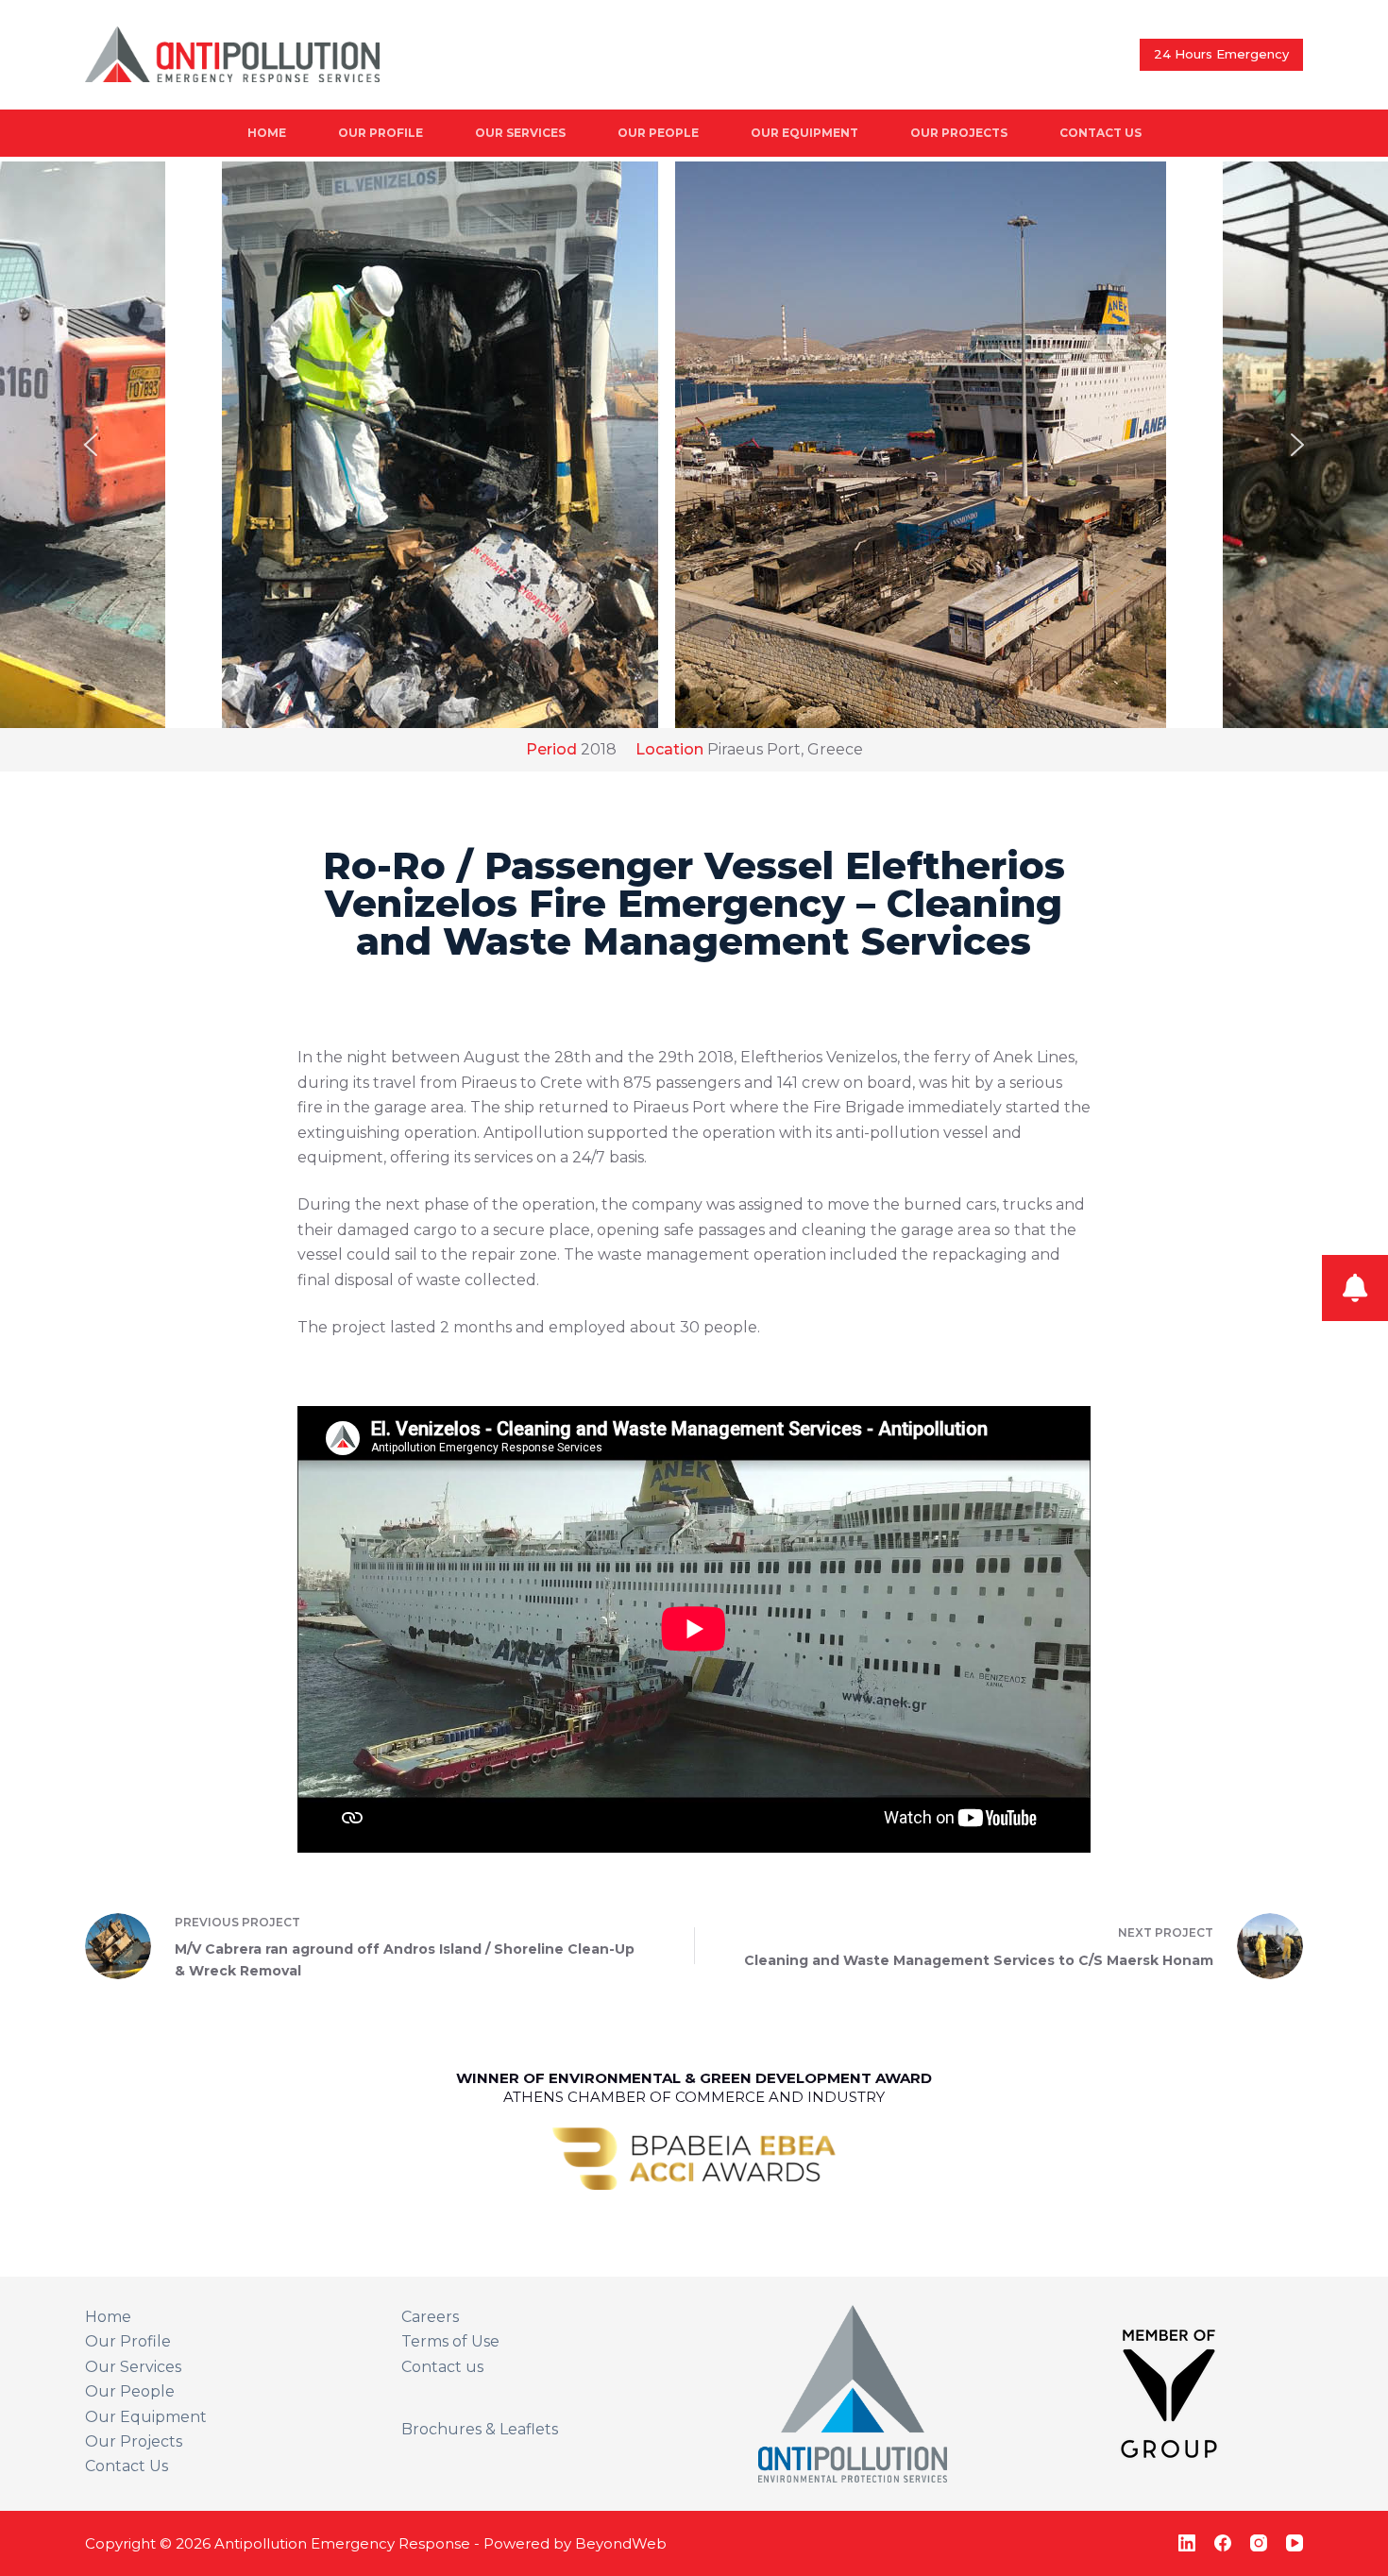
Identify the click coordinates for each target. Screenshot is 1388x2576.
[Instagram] (1259, 2543)
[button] (694, 445)
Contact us (442, 2367)
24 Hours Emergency (1221, 54)
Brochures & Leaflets (480, 2429)
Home (267, 133)
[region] (694, 445)
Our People (658, 133)
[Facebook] (1223, 2543)
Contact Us (1100, 133)
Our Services (520, 133)
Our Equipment (804, 133)
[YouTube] (1295, 2543)
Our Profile (381, 133)
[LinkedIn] (1187, 2543)
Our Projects (959, 133)
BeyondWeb (621, 2543)
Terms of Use (450, 2341)
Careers (430, 2317)
